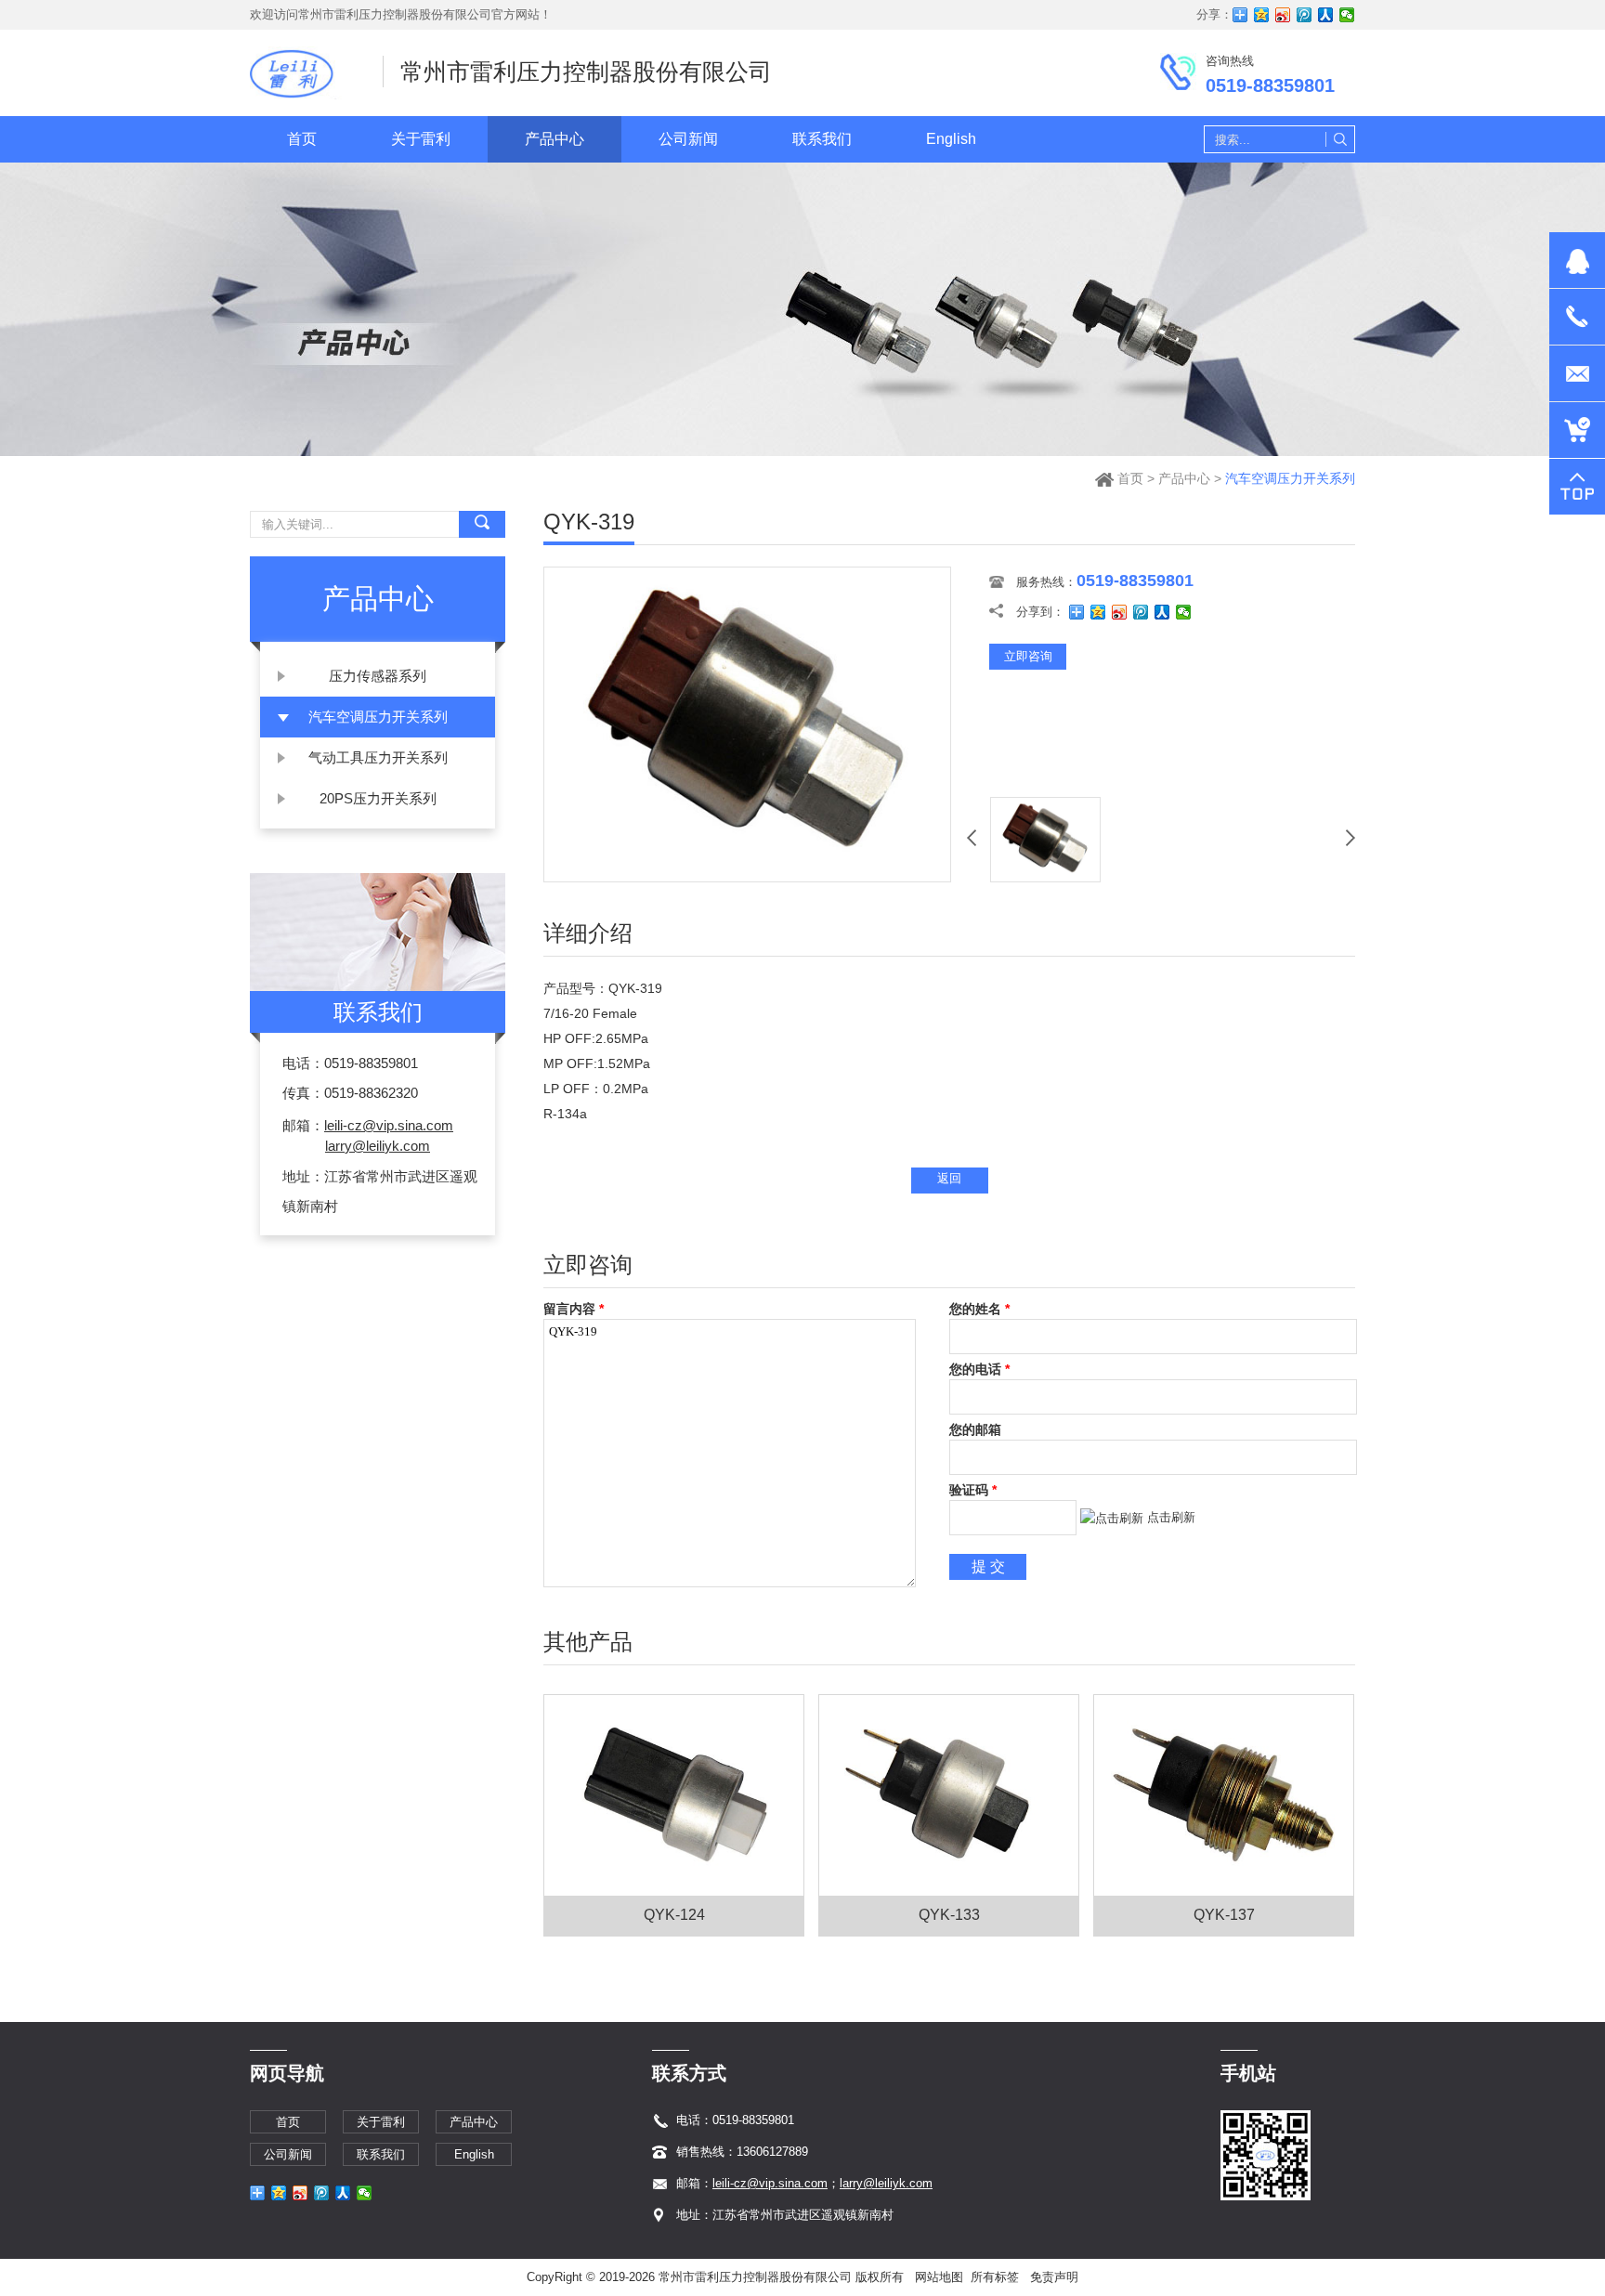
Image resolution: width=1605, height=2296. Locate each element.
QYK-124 (674, 1915)
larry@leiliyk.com (378, 1146)
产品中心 (1184, 478)
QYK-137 (1224, 1915)
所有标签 (995, 2277)
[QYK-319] (747, 877)
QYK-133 (949, 1915)
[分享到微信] (1347, 15)
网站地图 (939, 2277)
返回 (949, 1178)
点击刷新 (1171, 1517)
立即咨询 (1028, 656)
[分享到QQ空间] (1262, 15)
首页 (1130, 478)
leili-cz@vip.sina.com (389, 1125)
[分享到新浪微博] (1283, 15)
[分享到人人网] (1326, 15)
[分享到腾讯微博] (1305, 15)
